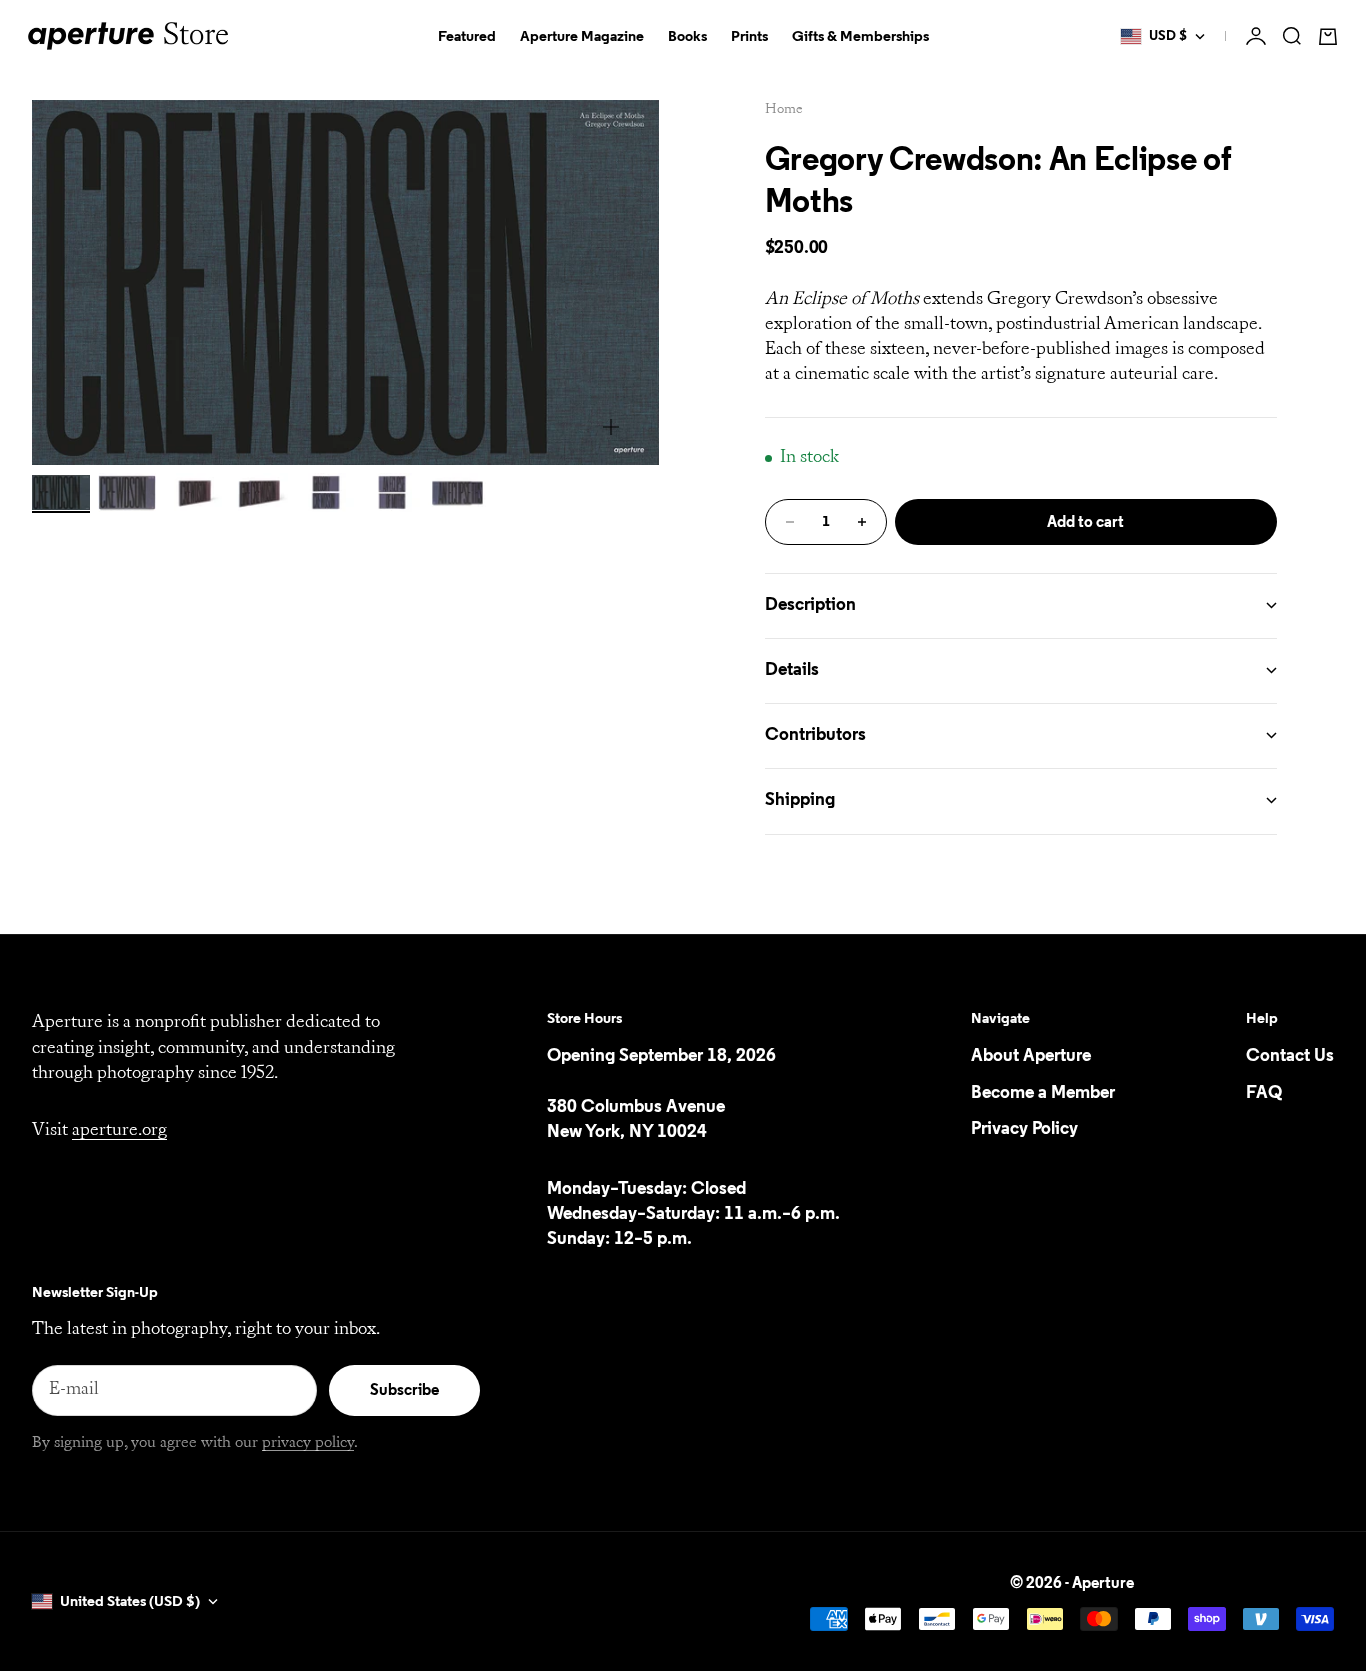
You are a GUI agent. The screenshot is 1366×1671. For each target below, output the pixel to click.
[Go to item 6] (391, 492)
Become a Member (1043, 1093)
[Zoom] (611, 427)
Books (687, 36)
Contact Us (1290, 1056)
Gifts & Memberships (860, 36)
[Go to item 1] (61, 492)
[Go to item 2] (127, 492)
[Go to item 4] (259, 492)
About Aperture (1031, 1056)
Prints (749, 36)
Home (784, 109)
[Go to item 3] (193, 492)
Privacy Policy (1024, 1129)
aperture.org (119, 1131)
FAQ (1264, 1093)
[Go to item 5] (325, 492)
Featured (467, 36)
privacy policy (308, 1443)
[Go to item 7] (457, 492)
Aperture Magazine (582, 36)
